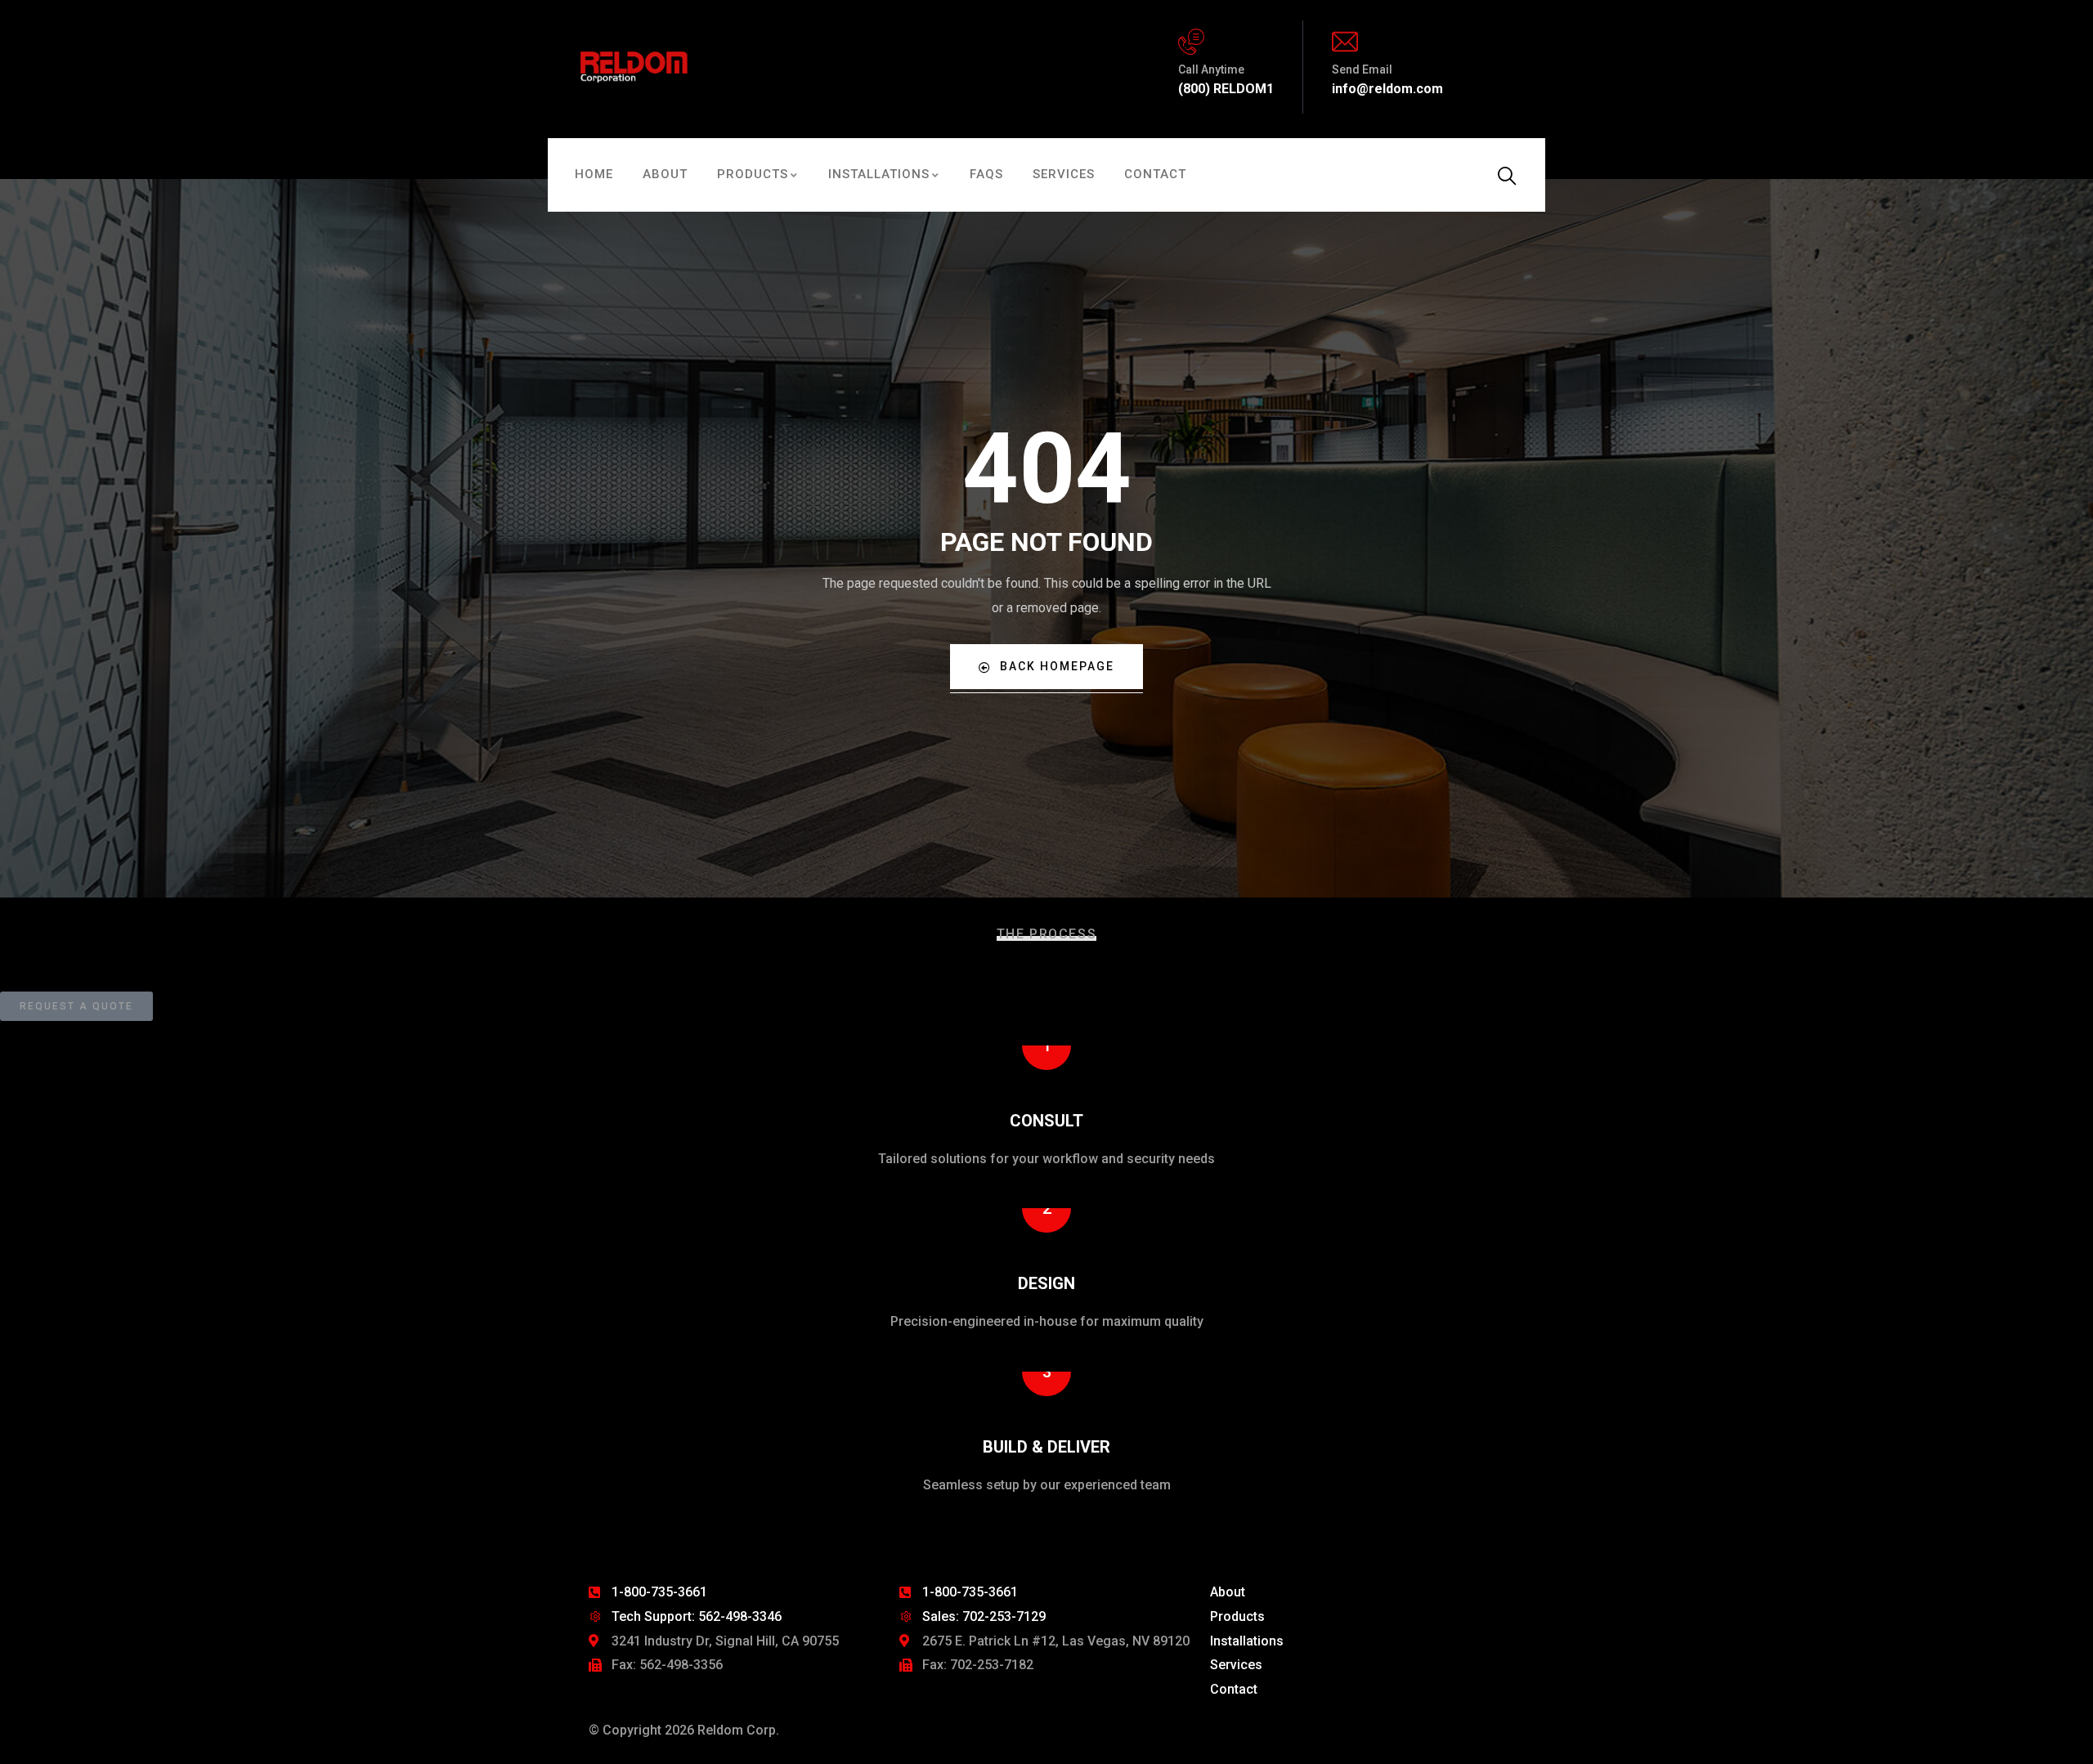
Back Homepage (1057, 666)
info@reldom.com (1387, 89)
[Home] (636, 67)
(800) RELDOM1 (1226, 89)
